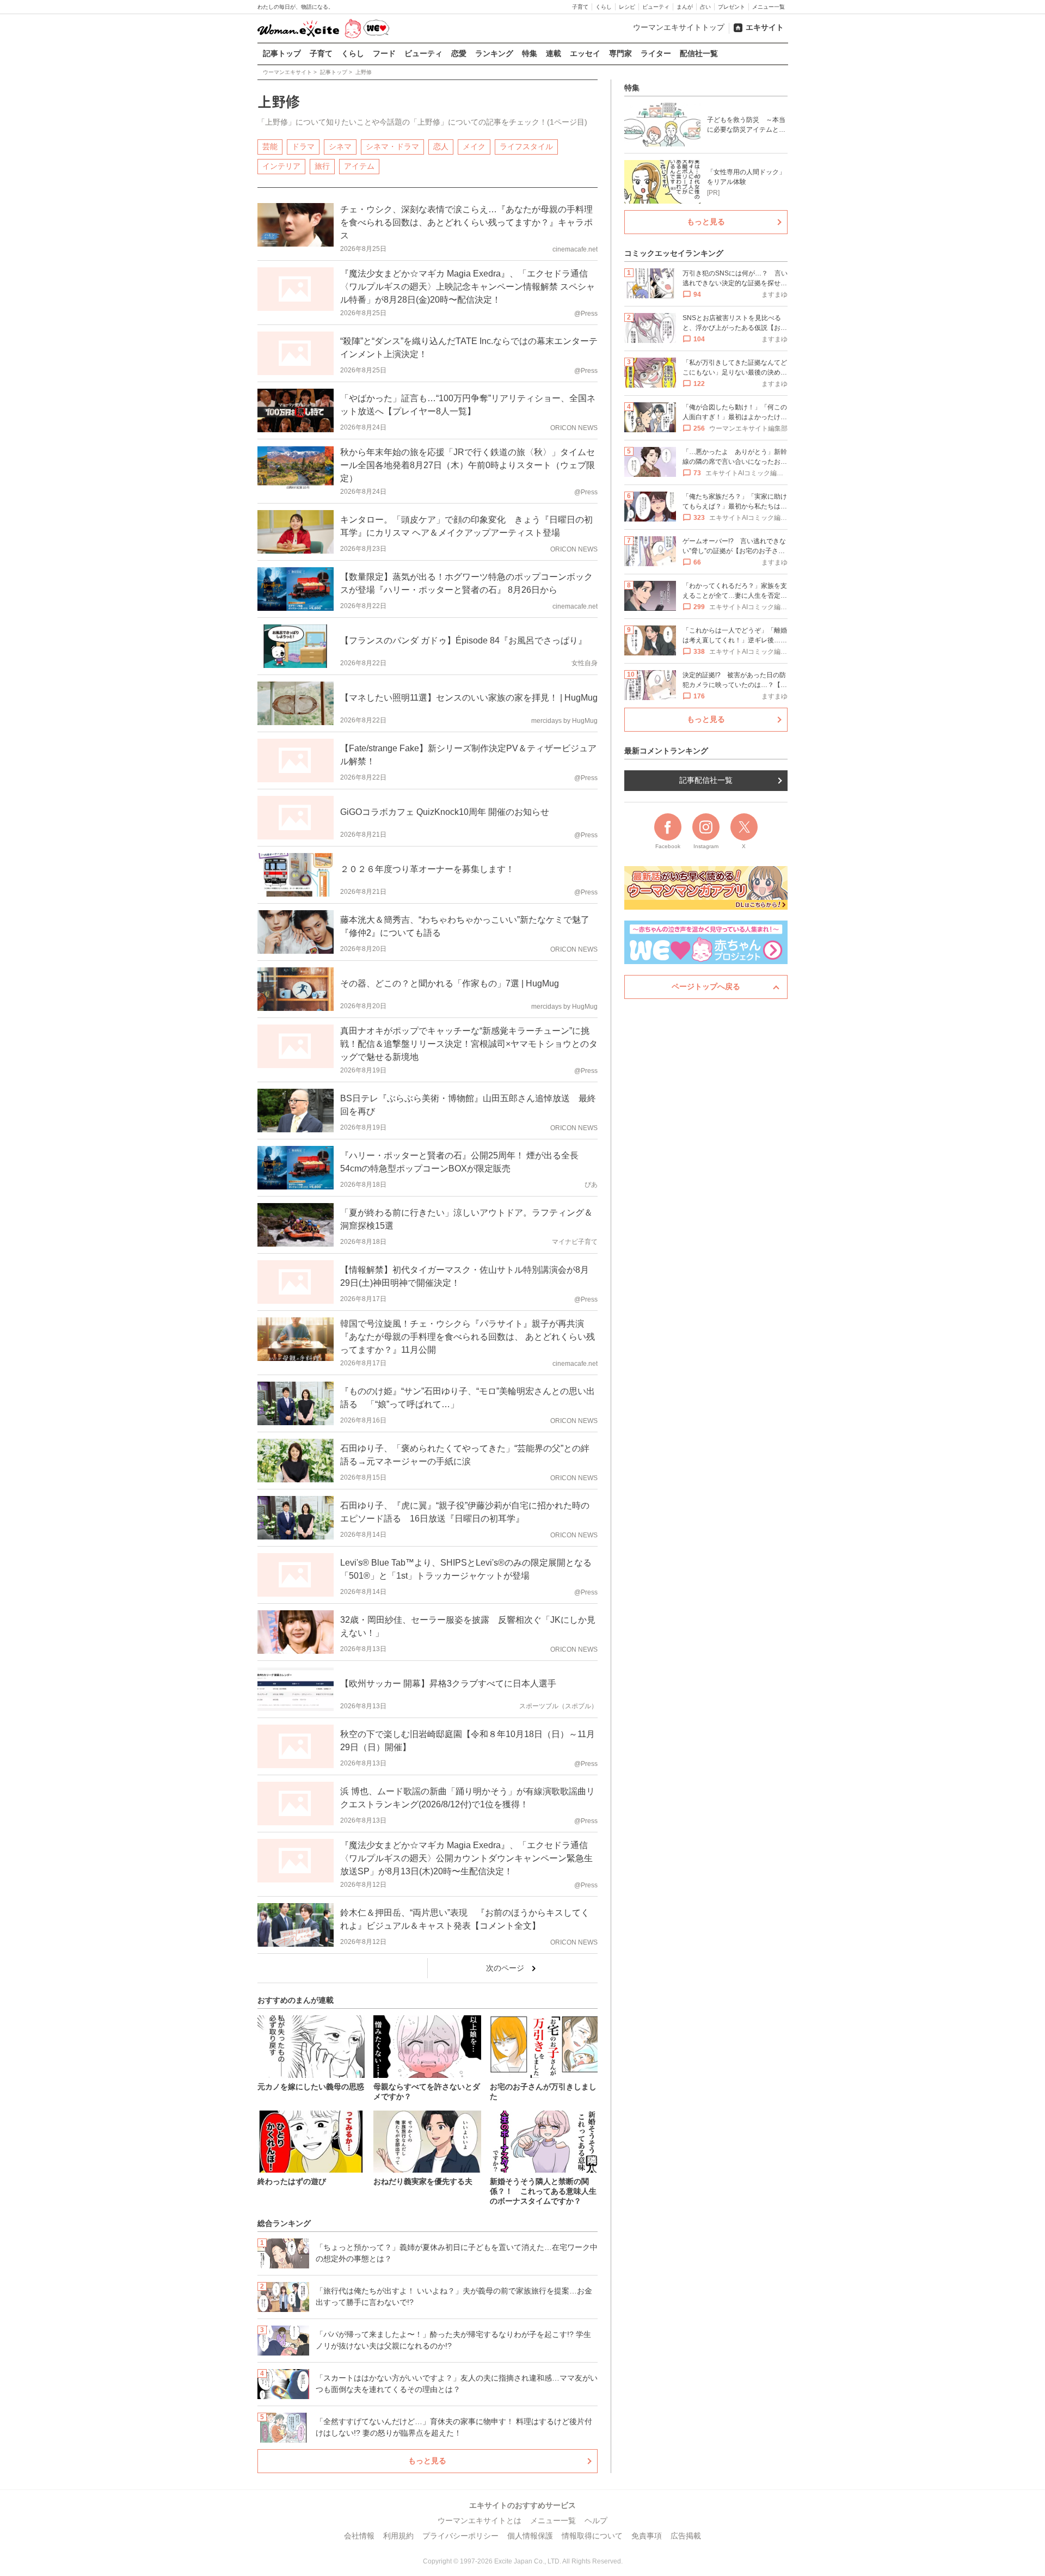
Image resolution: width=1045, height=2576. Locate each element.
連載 (554, 53)
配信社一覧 (699, 53)
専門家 (620, 53)
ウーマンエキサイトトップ (679, 27)
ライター (656, 53)
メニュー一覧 (769, 7)
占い (705, 7)
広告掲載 (686, 2536)
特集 (530, 53)
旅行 (322, 166)
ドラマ (303, 146)
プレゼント (731, 7)
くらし (604, 7)
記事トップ (282, 53)
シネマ (340, 146)
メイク (474, 146)
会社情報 (359, 2536)
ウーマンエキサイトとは (480, 2520)
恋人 (441, 146)
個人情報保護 (530, 2536)
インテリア (281, 166)
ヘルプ (596, 2520)
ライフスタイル (526, 146)
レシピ (627, 7)
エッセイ (585, 53)
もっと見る (427, 2461)
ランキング (494, 53)
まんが (685, 7)
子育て (580, 7)
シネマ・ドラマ (392, 146)
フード (384, 53)
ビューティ (656, 7)
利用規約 (398, 2536)
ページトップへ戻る (706, 986)
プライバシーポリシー (460, 2536)
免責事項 (647, 2536)
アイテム (359, 166)
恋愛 (459, 53)
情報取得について (592, 2536)
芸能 (270, 146)
